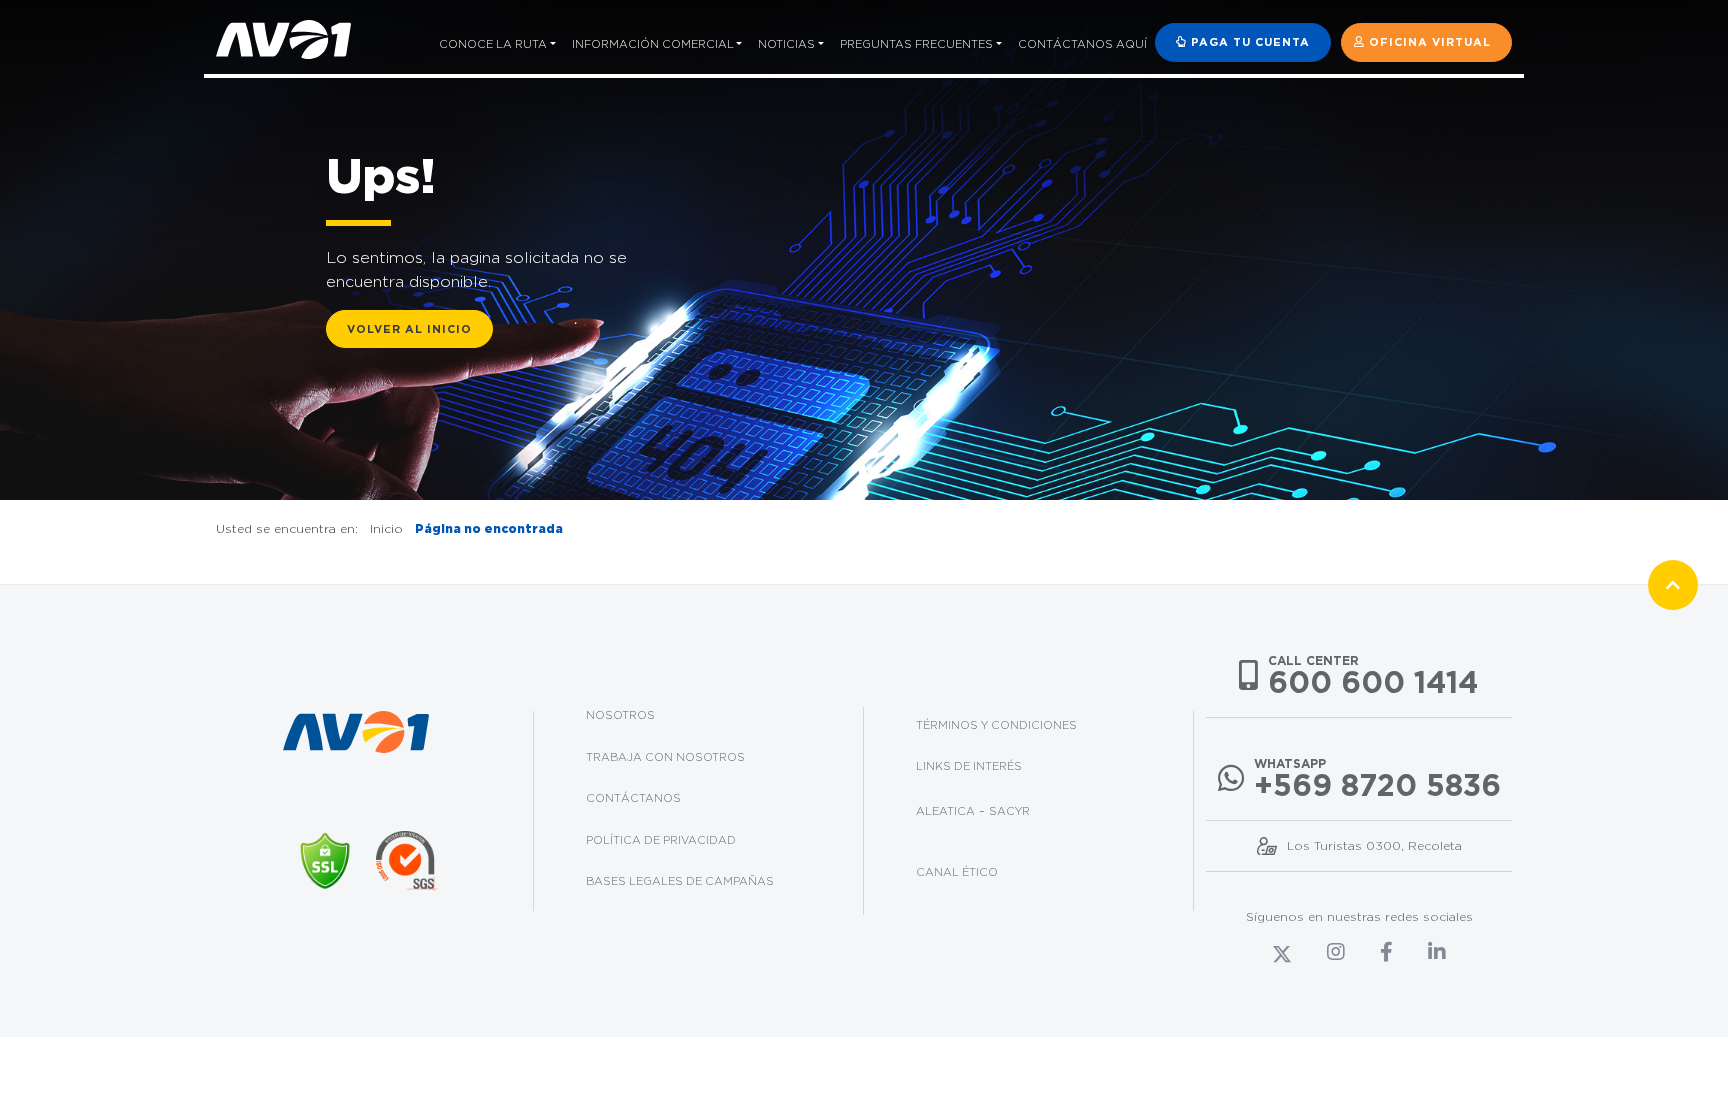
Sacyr (1009, 811)
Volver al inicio (409, 329)
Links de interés (969, 766)
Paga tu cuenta (1248, 42)
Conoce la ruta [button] (493, 44)
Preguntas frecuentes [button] (916, 44)
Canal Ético (957, 872)
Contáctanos (633, 798)
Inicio (386, 528)
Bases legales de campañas (680, 881)
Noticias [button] (786, 44)
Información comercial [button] (653, 44)
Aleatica (945, 811)
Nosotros (620, 715)
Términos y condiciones (996, 725)
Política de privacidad (661, 840)
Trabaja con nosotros (665, 757)
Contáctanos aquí (1082, 44)
